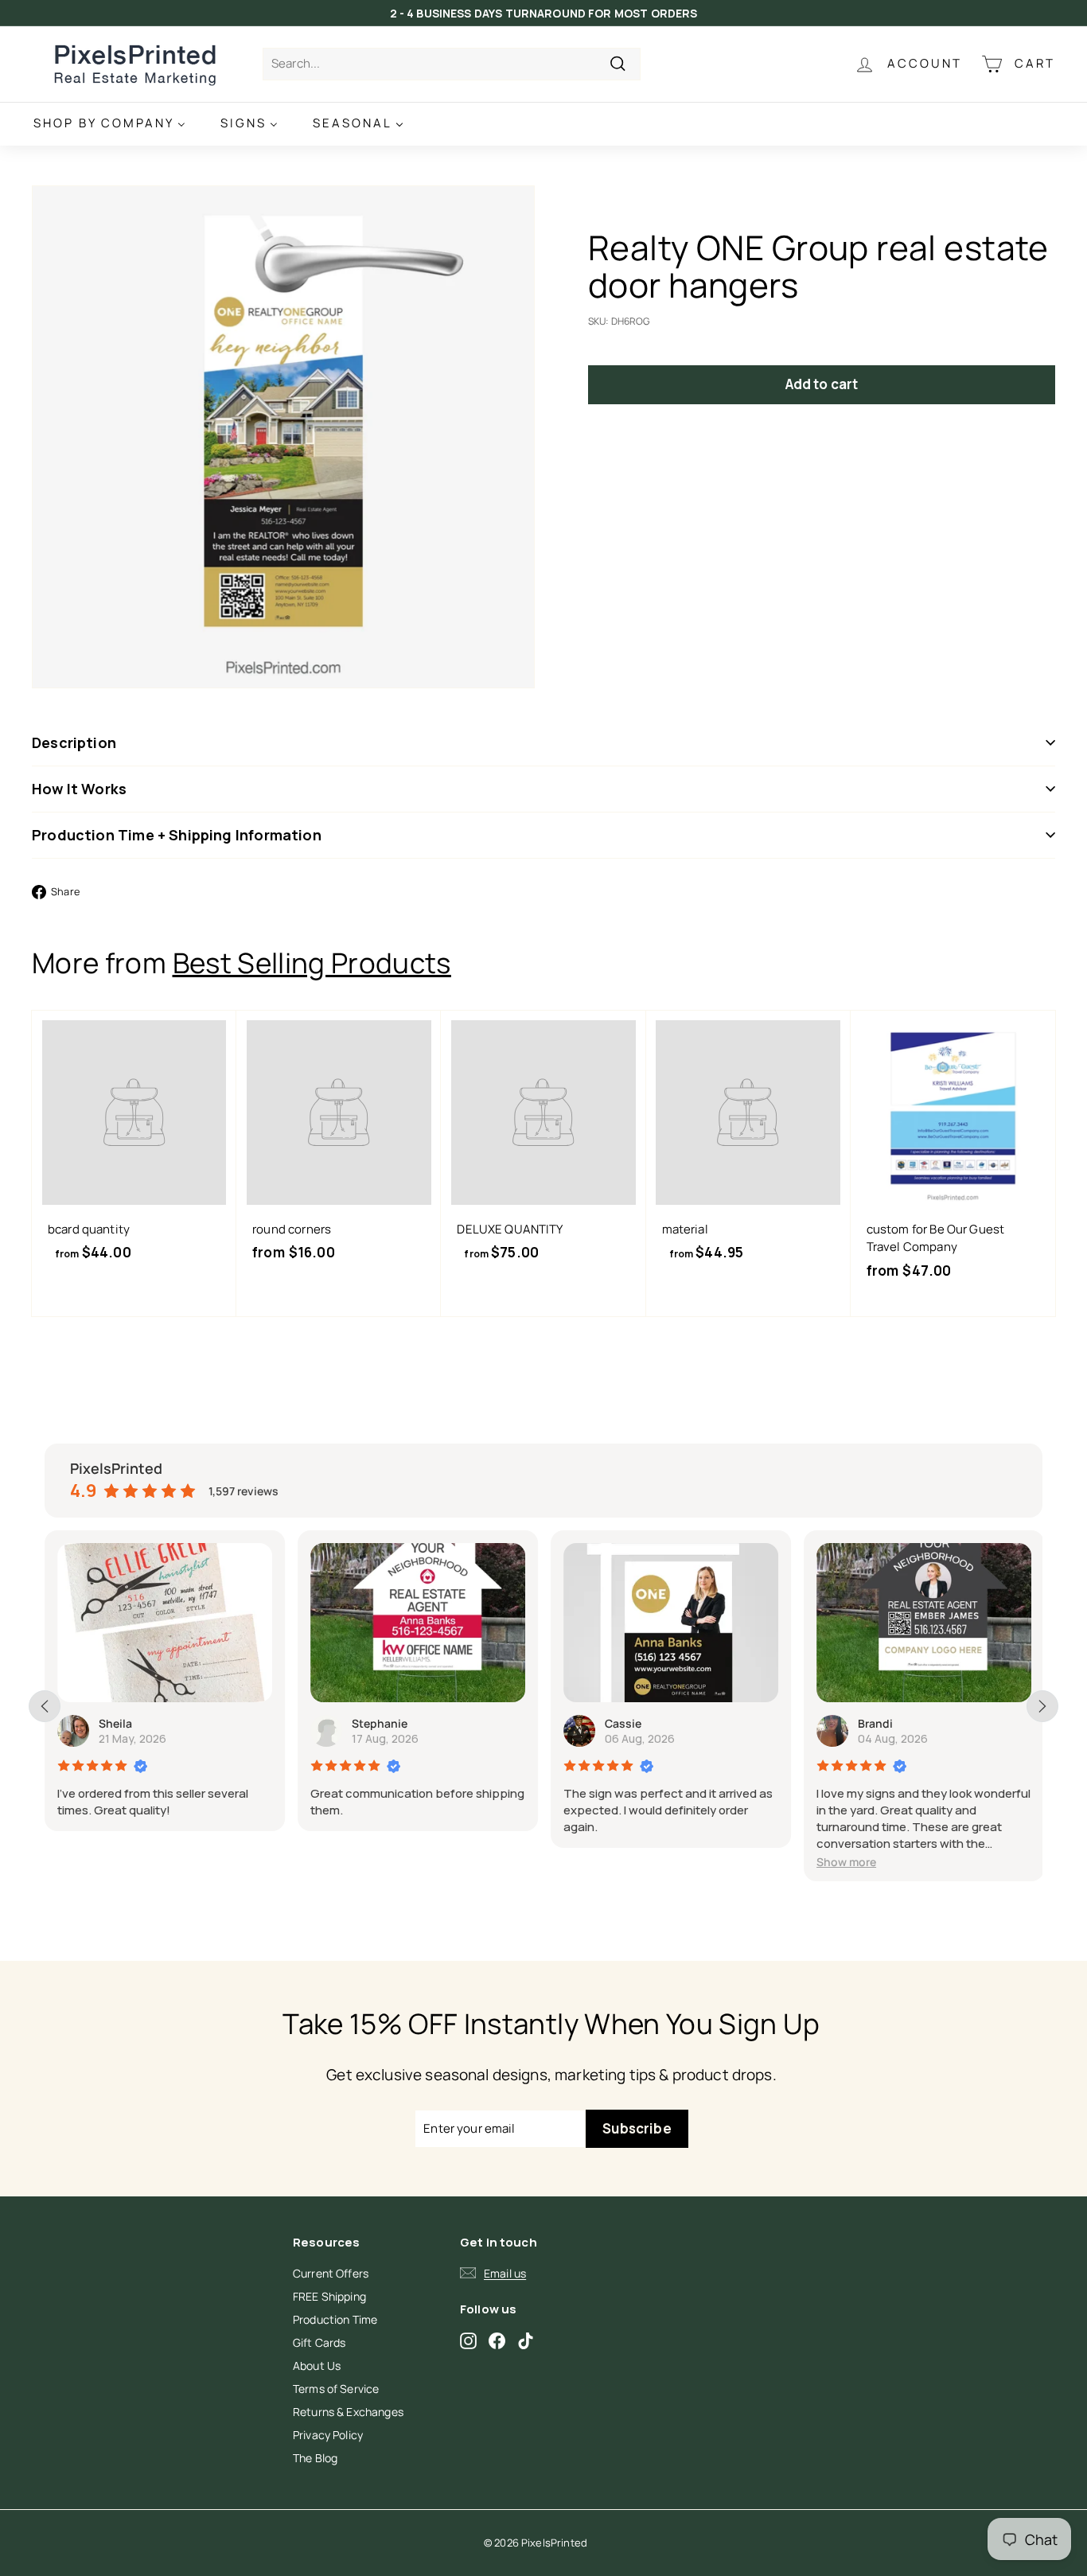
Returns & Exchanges (348, 2412)
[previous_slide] (45, 1706)
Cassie (623, 1723)
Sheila (115, 1723)
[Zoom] (283, 437)
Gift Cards (319, 2342)
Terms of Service (336, 2389)
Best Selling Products (312, 963)
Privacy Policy (328, 2435)
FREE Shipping (329, 2296)
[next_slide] (1042, 1706)
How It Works (79, 789)
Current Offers (331, 2273)
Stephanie (380, 1723)
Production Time (335, 2319)
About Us (317, 2366)
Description (74, 742)
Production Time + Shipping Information (177, 835)
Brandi (875, 1723)
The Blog (315, 2458)
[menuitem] (109, 124)
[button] (846, 1862)
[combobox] (452, 64)
